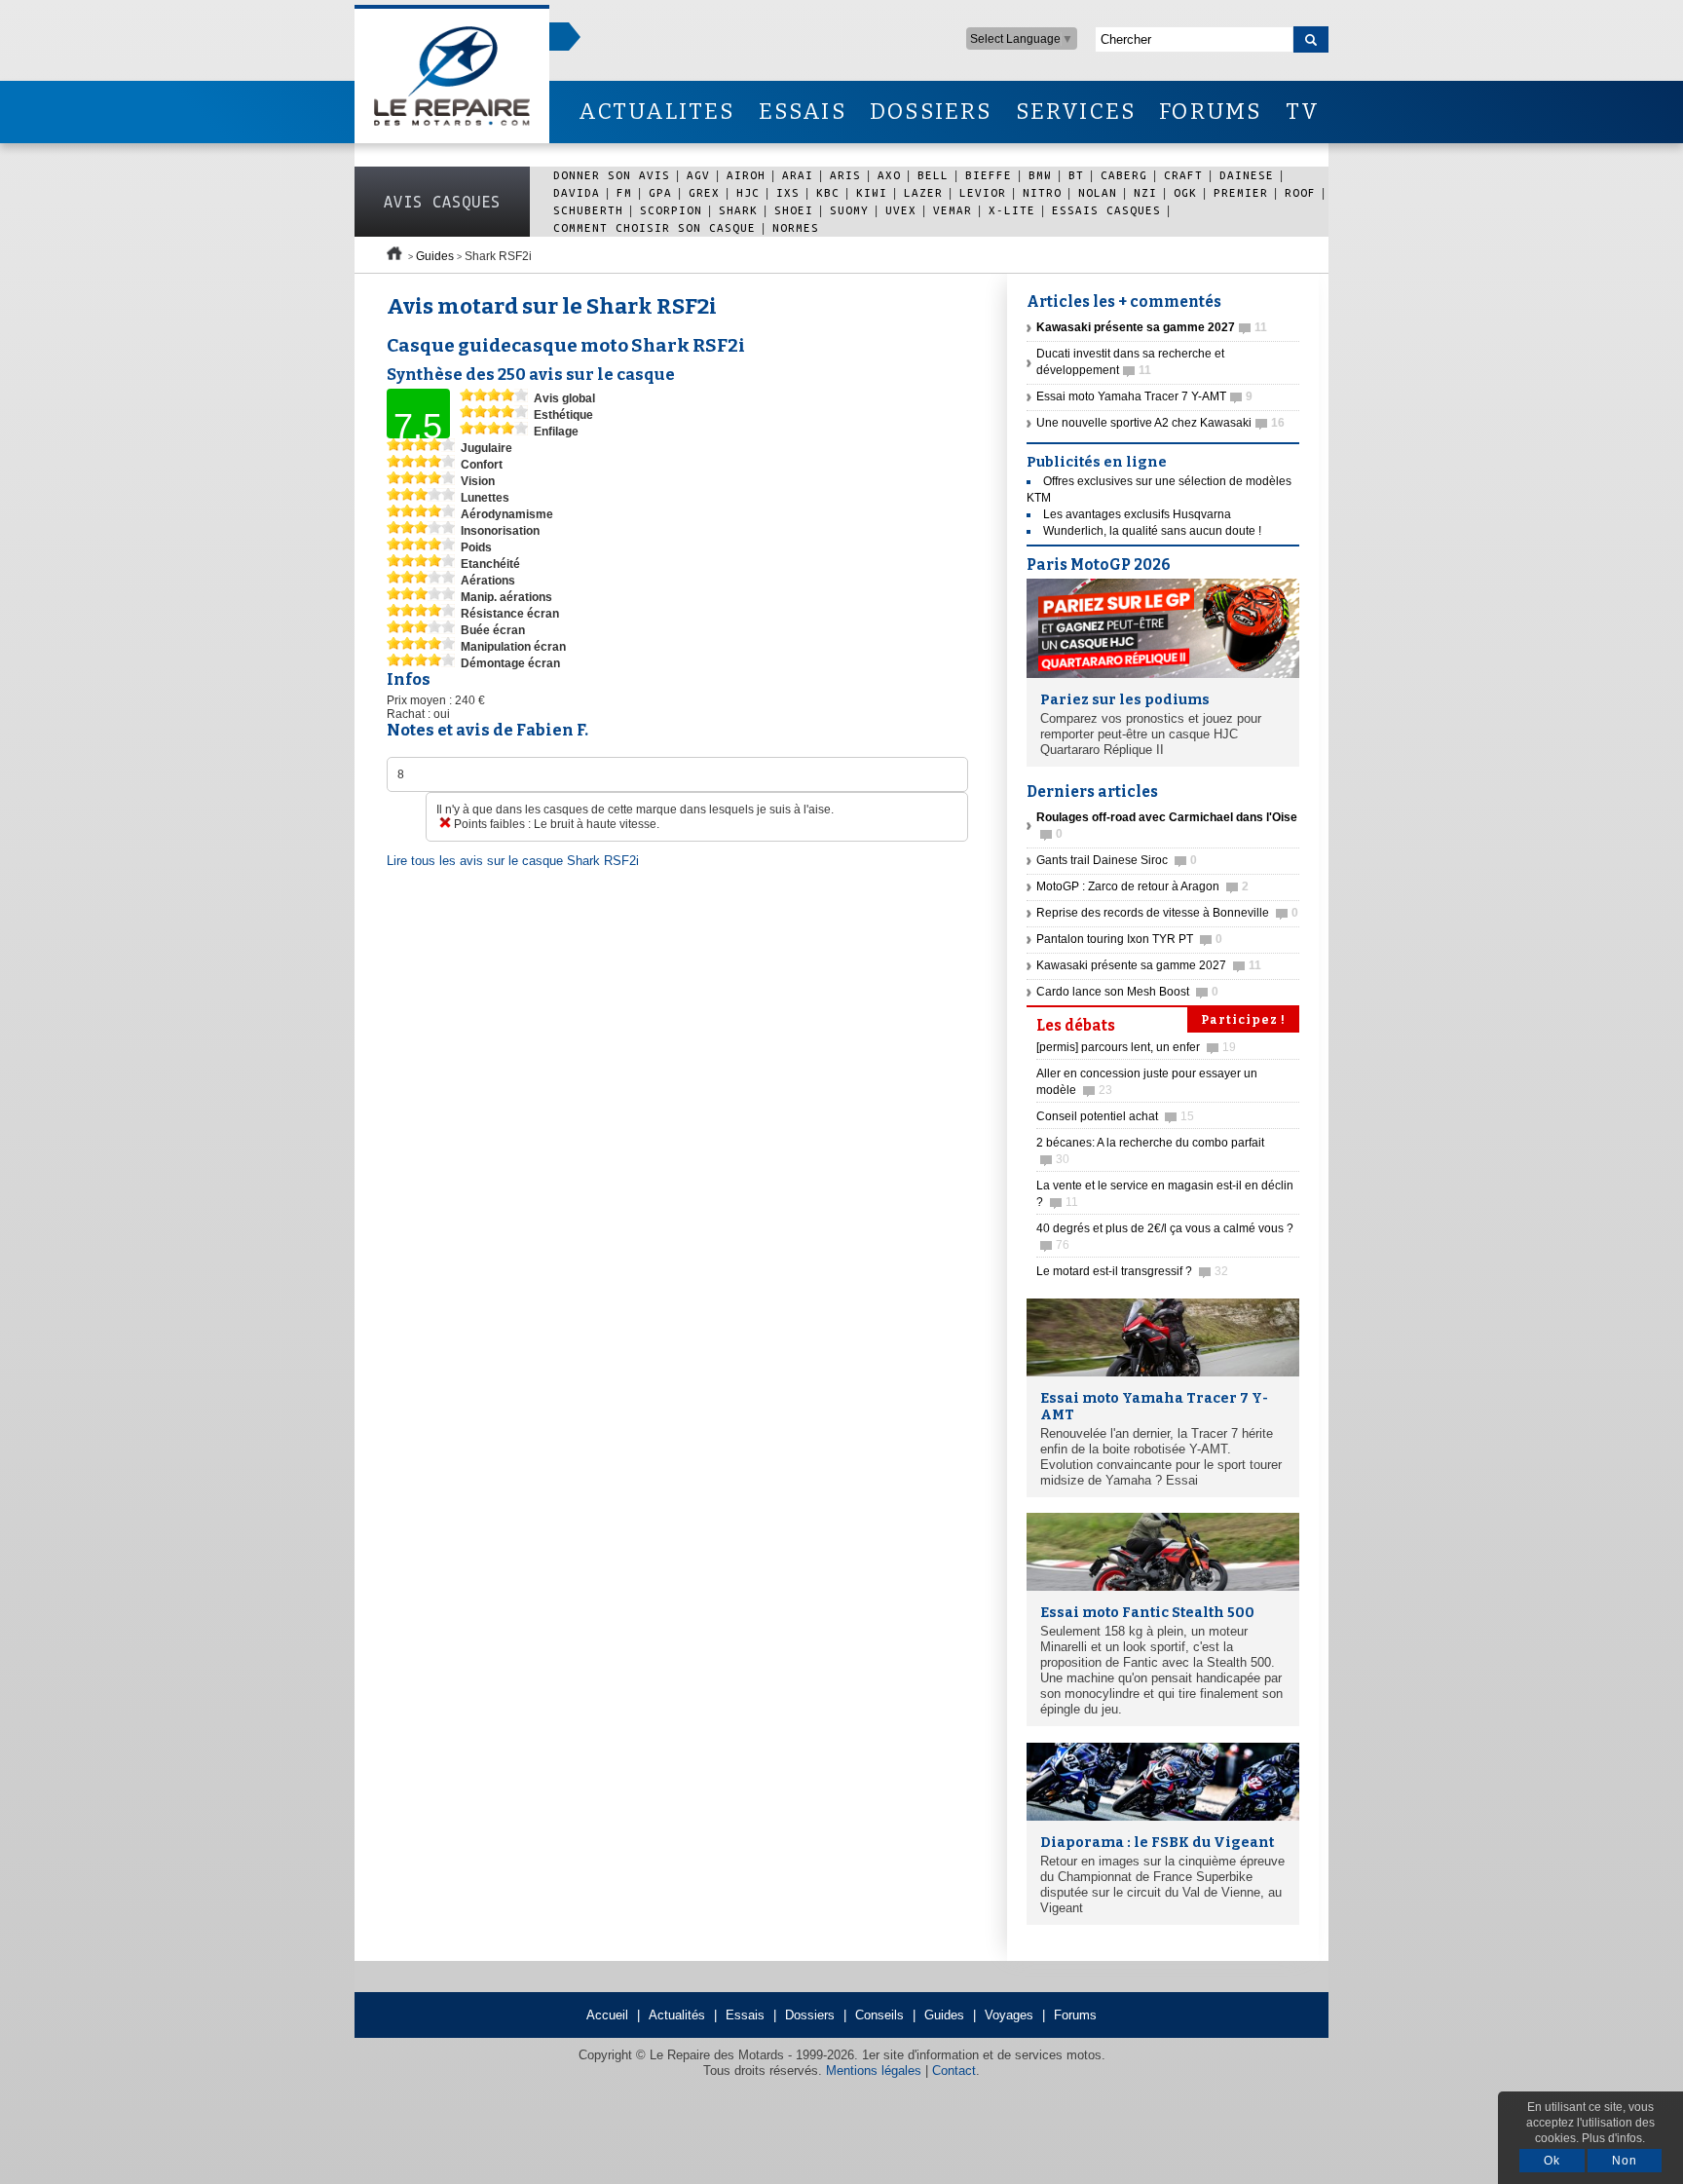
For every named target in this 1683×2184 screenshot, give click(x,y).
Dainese (1247, 175)
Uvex (901, 210)
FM (624, 192)
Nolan (1098, 192)
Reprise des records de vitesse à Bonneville (1167, 913)
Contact (954, 2071)
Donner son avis (612, 175)
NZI (1145, 192)
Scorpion (671, 210)
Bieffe (989, 175)
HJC (748, 192)
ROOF (1300, 192)
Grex (704, 192)
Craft (1183, 175)
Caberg (1124, 175)
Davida (577, 192)
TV (1303, 112)
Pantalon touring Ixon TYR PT (1129, 939)
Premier (1241, 192)
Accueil (607, 2015)
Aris (845, 175)
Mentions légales (874, 2071)
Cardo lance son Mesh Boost (1127, 992)
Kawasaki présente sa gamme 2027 (1149, 965)
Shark (738, 210)
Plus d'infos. (1613, 2138)
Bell (933, 175)
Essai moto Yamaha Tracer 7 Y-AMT (1144, 396)
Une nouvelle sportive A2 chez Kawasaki (1160, 423)
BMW (1040, 175)
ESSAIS (803, 112)
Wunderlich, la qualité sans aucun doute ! (1152, 531)
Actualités (677, 2015)
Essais (745, 2015)
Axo (889, 175)
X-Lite (1012, 210)
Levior (983, 192)
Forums (1075, 2015)
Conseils (879, 2015)
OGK (1185, 192)
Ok (1552, 2161)
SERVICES (1076, 112)
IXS (788, 192)
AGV (698, 175)
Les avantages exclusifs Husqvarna (1137, 514)
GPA (660, 192)
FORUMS (1210, 112)
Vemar (953, 210)
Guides (435, 256)
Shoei (794, 210)
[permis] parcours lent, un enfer (1136, 1047)
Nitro (1042, 192)
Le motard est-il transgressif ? (1132, 1271)
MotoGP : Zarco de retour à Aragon (1142, 886)
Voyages (1009, 2015)
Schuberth (588, 210)
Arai (798, 175)
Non (1625, 2161)
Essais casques (1106, 210)
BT (1076, 175)
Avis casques (442, 202)
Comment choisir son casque (654, 227)
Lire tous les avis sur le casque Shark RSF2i (513, 861)
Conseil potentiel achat (1115, 1116)
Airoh (746, 175)
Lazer (923, 192)
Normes (796, 227)
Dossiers (810, 2015)
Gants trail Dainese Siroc (1117, 860)
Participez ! (1243, 1020)
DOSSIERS (931, 112)
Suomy (849, 210)
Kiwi (872, 192)
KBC (828, 192)
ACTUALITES (656, 112)
